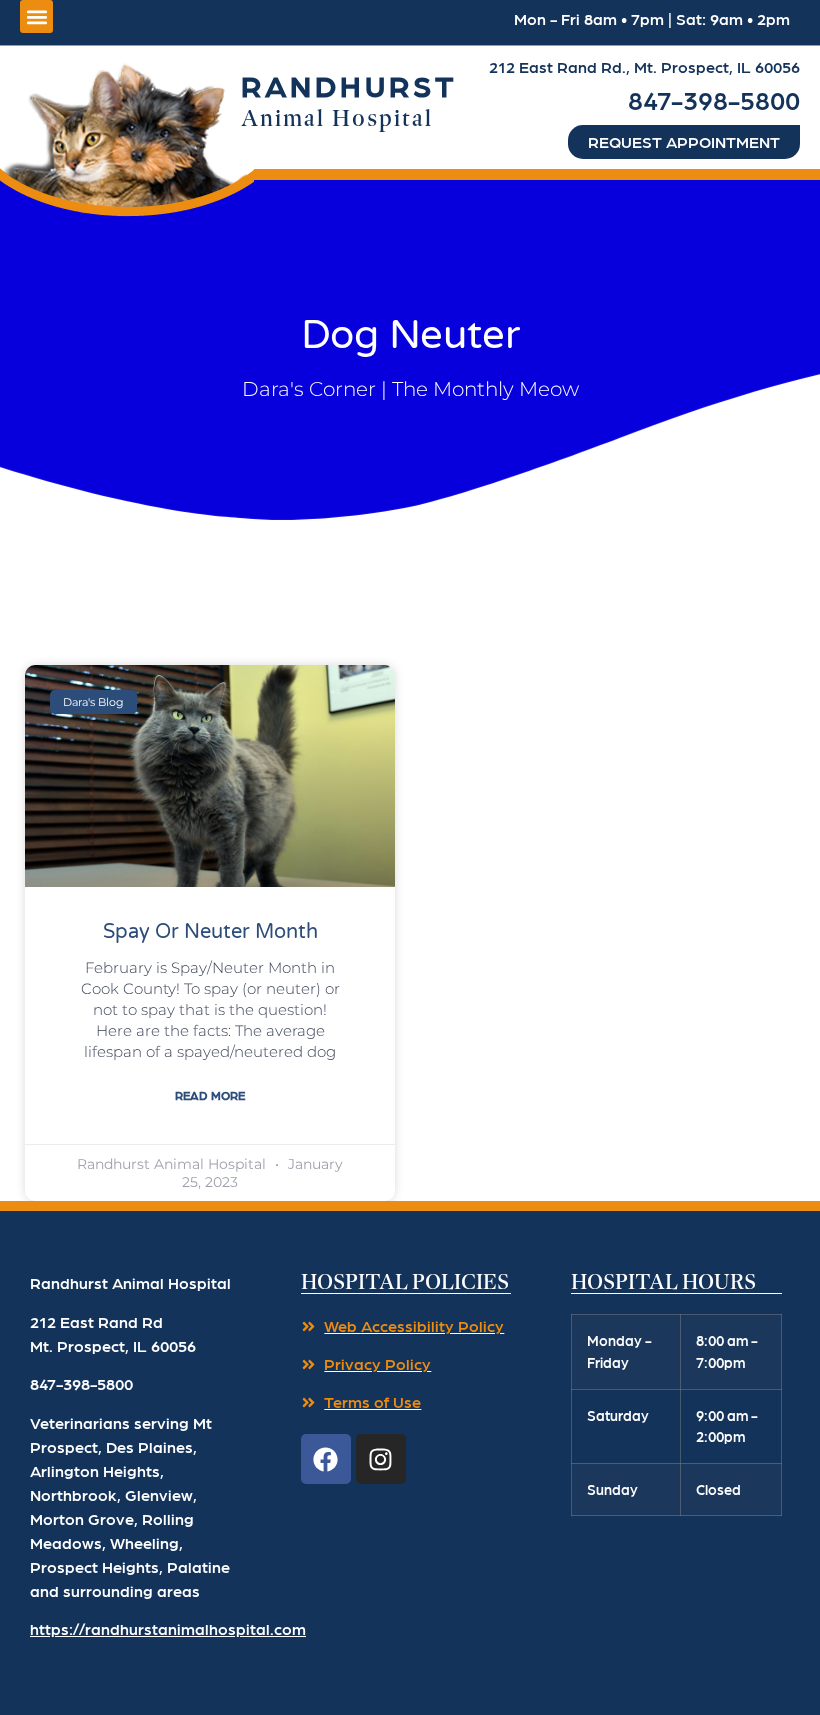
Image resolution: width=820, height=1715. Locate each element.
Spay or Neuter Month (210, 932)
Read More (210, 1095)
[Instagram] (381, 1459)
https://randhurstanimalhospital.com (168, 1628)
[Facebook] (326, 1459)
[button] (127, 133)
